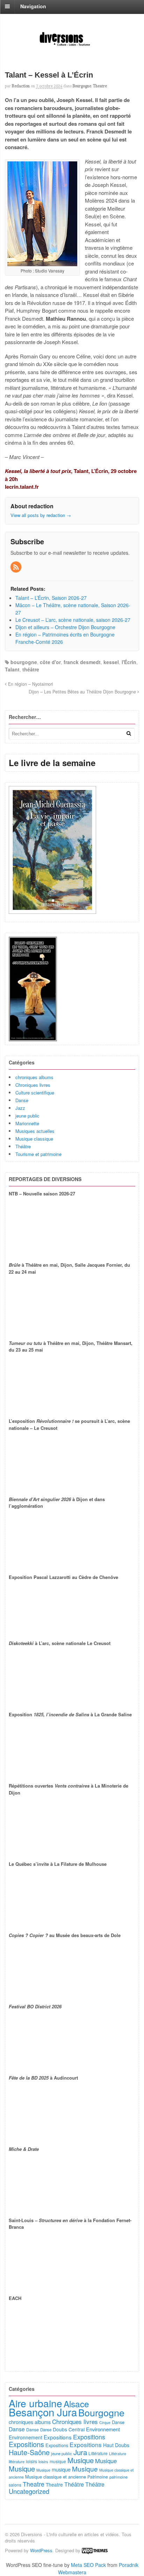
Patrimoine (98, 2477)
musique (58, 2461)
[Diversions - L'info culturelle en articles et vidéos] (72, 46)
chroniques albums (34, 1077)
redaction (21, 86)
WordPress (41, 2550)
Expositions (58, 2437)
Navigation (33, 6)
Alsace (76, 2404)
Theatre (100, 86)
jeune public (27, 1116)
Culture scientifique (35, 1093)
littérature (17, 2461)
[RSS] (16, 567)
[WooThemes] (95, 2550)
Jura (80, 2452)
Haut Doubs (116, 2445)
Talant (12, 669)
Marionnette (27, 1123)
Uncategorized (29, 2491)
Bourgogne (82, 86)
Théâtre (23, 1146)
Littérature (98, 2453)
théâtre (31, 669)
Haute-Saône (29, 2452)
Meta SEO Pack (88, 2565)
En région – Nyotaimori (30, 684)
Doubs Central (69, 2429)
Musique (81, 2460)
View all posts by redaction (41, 515)
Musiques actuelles (35, 1131)
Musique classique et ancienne (56, 2477)
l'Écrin (129, 662)
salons (15, 2485)
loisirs (31, 2461)
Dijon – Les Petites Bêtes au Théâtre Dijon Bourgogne (83, 692)
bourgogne (24, 662)
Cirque (105, 2422)
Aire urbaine (35, 2403)
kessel (111, 662)
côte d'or (50, 662)
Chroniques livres (33, 1085)
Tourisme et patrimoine (38, 1154)
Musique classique (34, 1139)
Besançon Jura (43, 2412)
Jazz (20, 1108)
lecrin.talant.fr (22, 487)
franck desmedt (82, 662)
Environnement (103, 2429)
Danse (22, 1100)
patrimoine (118, 2477)
